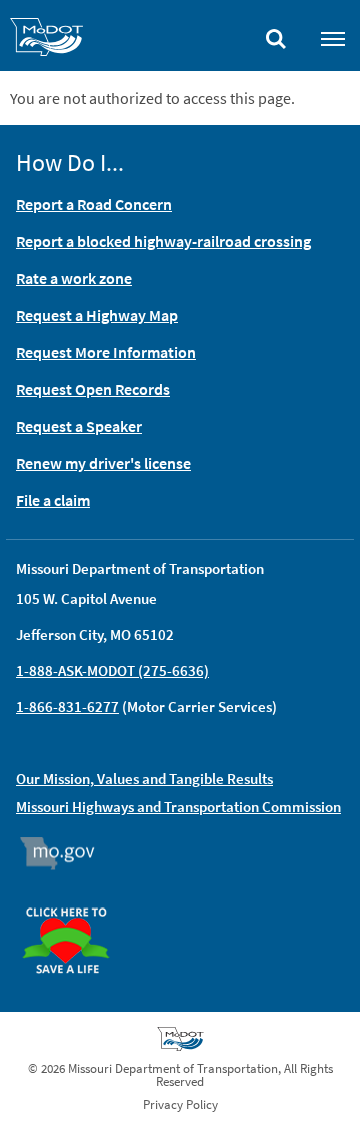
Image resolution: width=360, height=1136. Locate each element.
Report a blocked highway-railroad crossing (163, 241)
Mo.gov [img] (66, 853)
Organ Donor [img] (74, 898)
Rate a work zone (74, 278)
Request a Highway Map (97, 315)
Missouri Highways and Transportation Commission (178, 806)
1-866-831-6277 (67, 706)
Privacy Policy (180, 1104)
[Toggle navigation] (333, 38)
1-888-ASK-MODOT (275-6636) (112, 670)
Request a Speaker (79, 426)
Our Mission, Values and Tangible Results (144, 778)
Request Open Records (93, 389)
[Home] (46, 40)
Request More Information (106, 352)
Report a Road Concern (94, 204)
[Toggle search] (276, 34)
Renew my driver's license (103, 463)
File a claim (53, 500)
